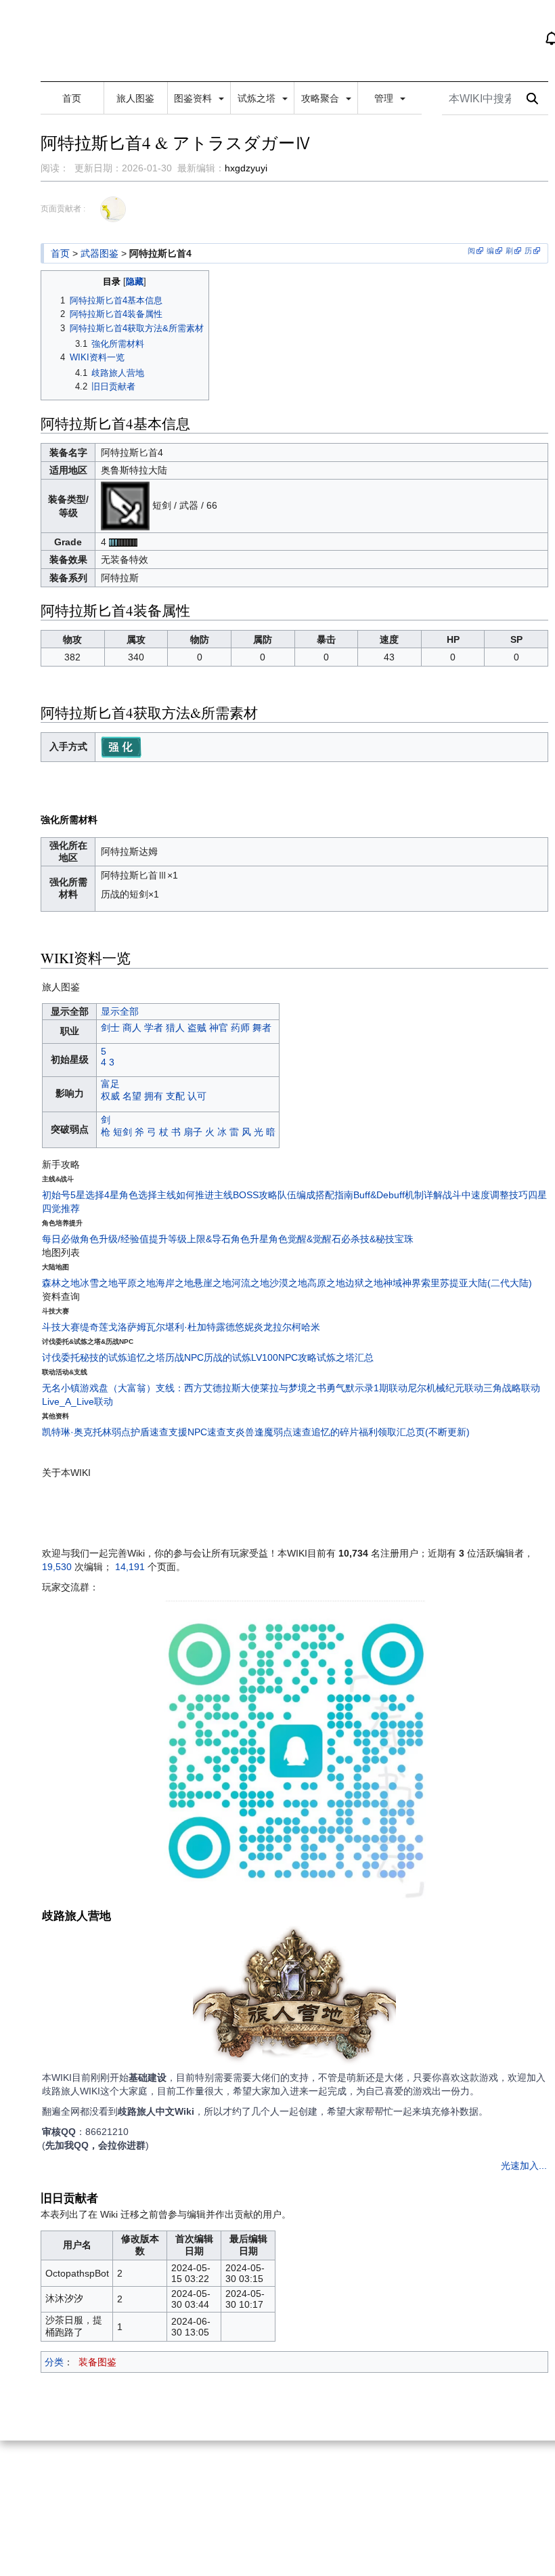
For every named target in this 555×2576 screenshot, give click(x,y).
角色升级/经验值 (114, 1239)
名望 (132, 1096)
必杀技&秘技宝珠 (377, 1239)
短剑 (123, 1132)
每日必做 (61, 1239)
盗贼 (197, 1028)
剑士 (110, 1028)
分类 (54, 2362)
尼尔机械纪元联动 (445, 1388)
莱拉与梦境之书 (293, 1388)
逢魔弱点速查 (283, 1432)
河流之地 (250, 1283)
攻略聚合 (321, 98)
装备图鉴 (97, 2362)
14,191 (130, 1567)
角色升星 (250, 1239)
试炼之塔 (258, 98)
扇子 (193, 1132)
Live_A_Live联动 (77, 1401)
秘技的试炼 (104, 1357)
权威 (110, 1096)
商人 (132, 1028)
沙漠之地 (288, 1283)
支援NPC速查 (197, 1432)
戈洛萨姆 (127, 1327)
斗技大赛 (61, 1327)
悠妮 (244, 1327)
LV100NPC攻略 (284, 1357)
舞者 (262, 1028)
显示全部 (120, 1011)
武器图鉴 (99, 253)
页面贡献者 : (63, 209)
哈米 (311, 1327)
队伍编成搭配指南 (315, 1195)
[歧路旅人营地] (294, 1998)
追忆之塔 (146, 1357)
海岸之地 (175, 1283)
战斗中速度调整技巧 (485, 1195)
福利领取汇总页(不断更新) (414, 1432)
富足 (110, 1084)
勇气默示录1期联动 (367, 1388)
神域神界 (402, 1283)
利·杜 (186, 1327)
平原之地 (137, 1283)
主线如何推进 (185, 1195)
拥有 (154, 1096)
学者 (154, 1028)
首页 (72, 98)
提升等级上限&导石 (190, 1239)
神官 (219, 1028)
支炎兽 (240, 1432)
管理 (385, 98)
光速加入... (524, 2166)
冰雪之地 (99, 1283)
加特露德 (216, 1327)
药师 (240, 1028)
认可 (197, 1096)
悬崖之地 (213, 1283)
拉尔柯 (287, 1327)
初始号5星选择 (73, 1195)
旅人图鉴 (135, 98)
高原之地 (326, 1283)
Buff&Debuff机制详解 (398, 1195)
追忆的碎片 (335, 1432)
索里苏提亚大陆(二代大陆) (476, 1283)
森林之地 (61, 1283)
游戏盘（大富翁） (118, 1388)
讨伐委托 (61, 1357)
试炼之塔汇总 (345, 1357)
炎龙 (263, 1327)
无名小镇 (61, 1388)
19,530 (57, 1567)
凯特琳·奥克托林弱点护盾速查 (105, 1432)
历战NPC (184, 1357)
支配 (175, 1096)
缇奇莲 (94, 1327)
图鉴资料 (194, 98)
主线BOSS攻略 (246, 1195)
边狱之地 (364, 1283)
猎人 (175, 1028)
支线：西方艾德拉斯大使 (208, 1388)
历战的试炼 (227, 1357)
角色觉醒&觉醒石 (305, 1239)
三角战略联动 (512, 1388)
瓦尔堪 (160, 1327)
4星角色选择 (131, 1195)
